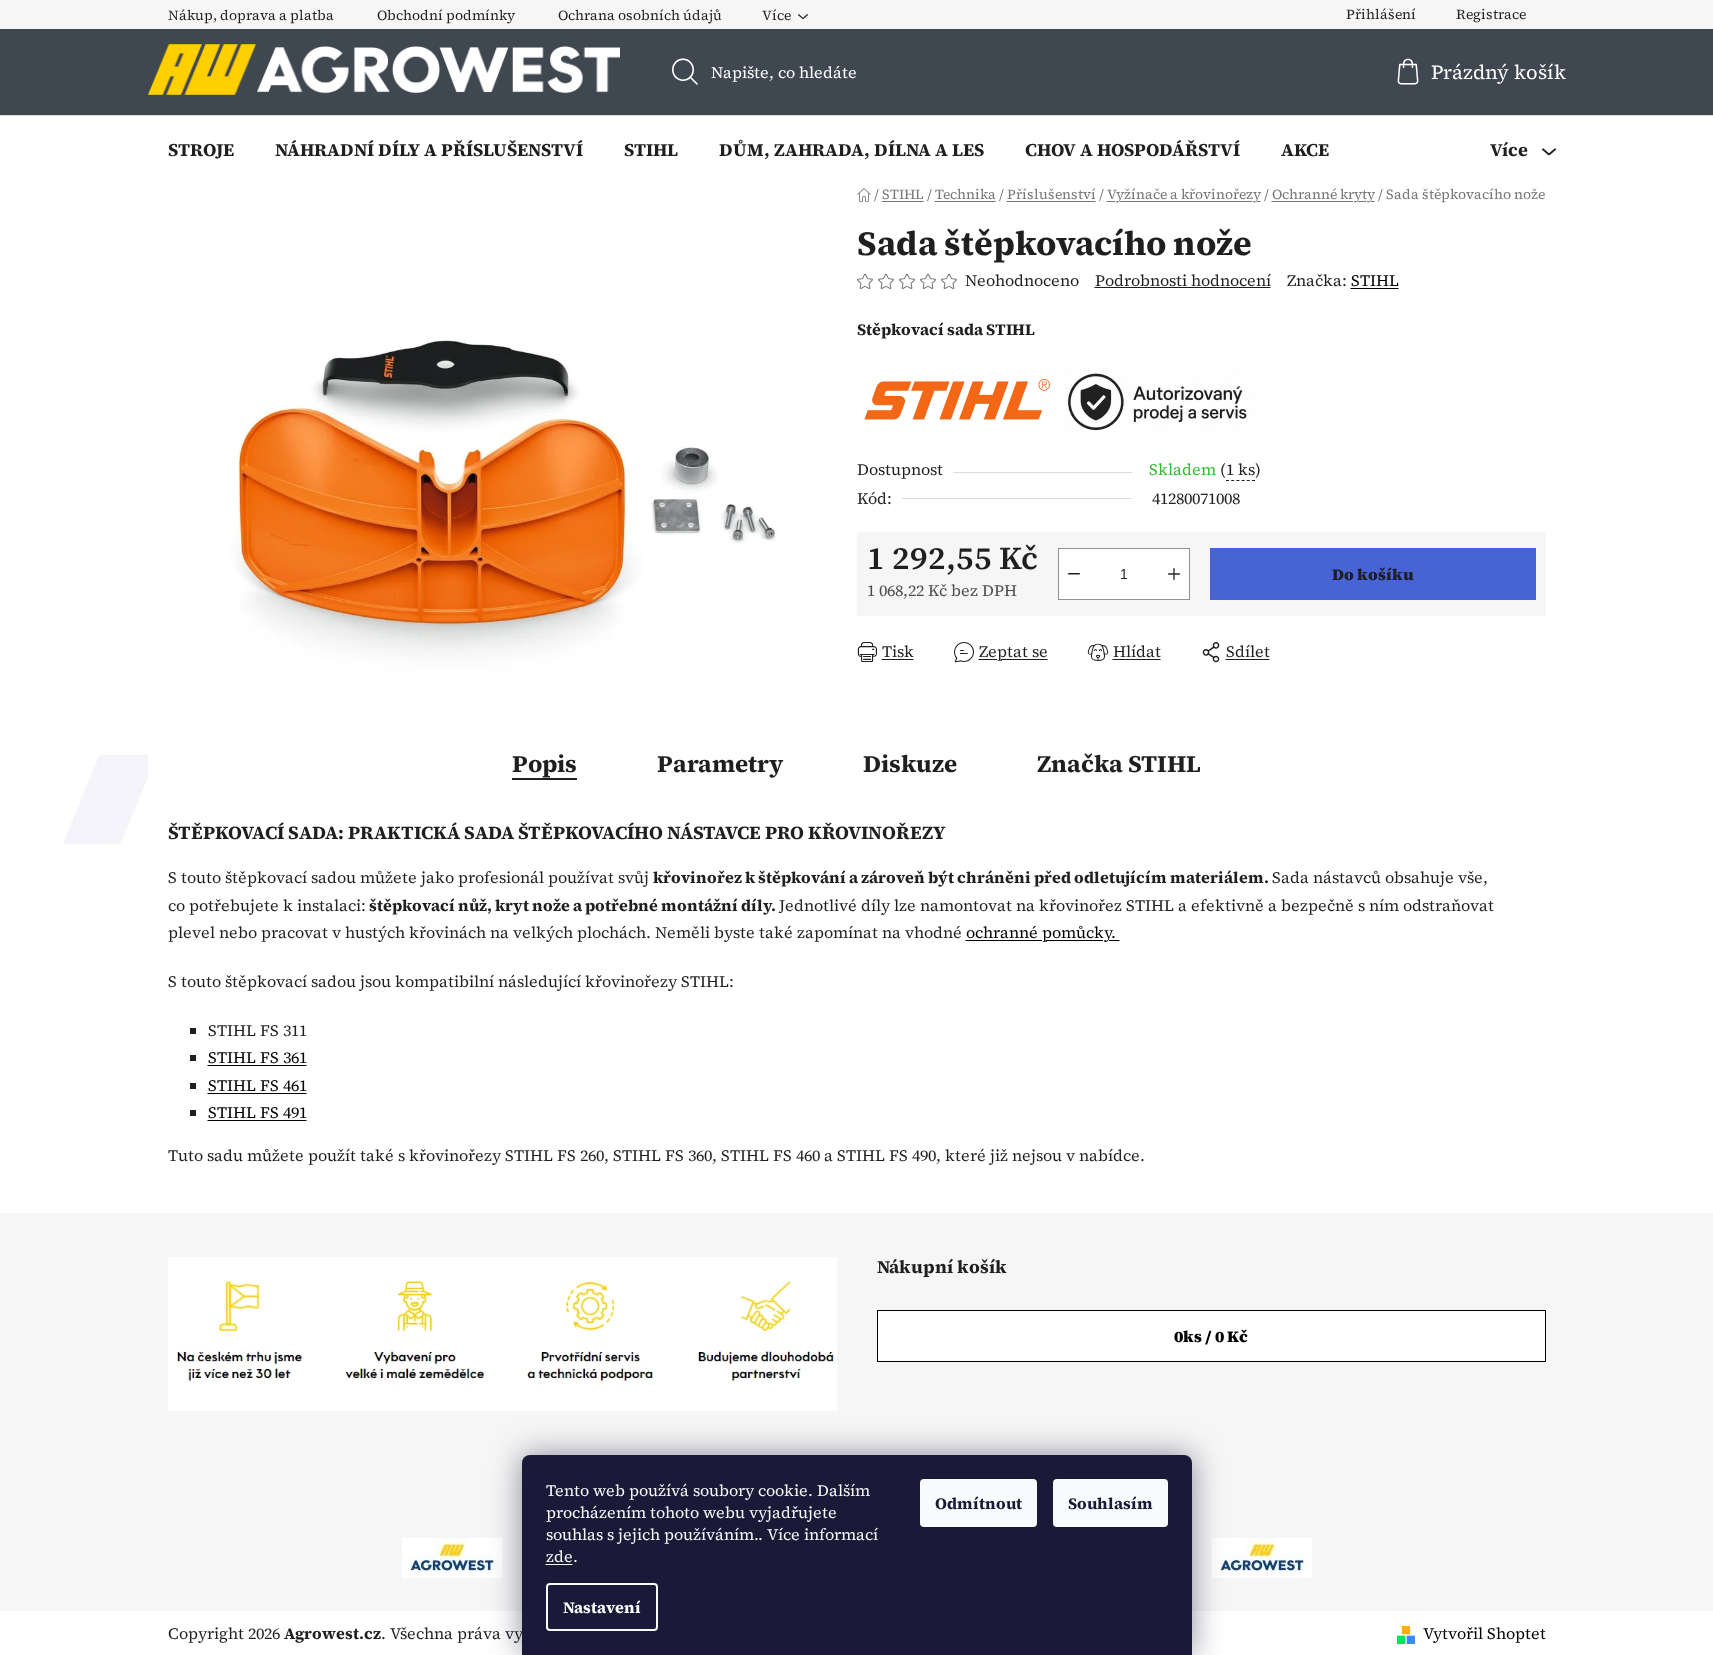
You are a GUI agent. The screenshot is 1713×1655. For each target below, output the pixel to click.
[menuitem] (201, 150)
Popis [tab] (544, 763)
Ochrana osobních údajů (640, 15)
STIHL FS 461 (257, 1085)
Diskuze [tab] (910, 763)
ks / (1211, 1336)
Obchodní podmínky (446, 15)
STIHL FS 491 (257, 1112)
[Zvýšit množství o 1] (1174, 574)
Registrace (1491, 14)
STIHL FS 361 (257, 1057)
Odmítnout (978, 1503)
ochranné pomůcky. (1043, 932)
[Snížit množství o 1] (1074, 574)
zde (559, 1556)
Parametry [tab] (720, 763)
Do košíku (1373, 574)
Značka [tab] (1119, 763)
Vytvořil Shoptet (1484, 1633)
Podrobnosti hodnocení (1183, 280)
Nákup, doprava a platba (251, 15)
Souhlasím (1110, 1503)
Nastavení (602, 1607)
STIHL (1375, 280)
